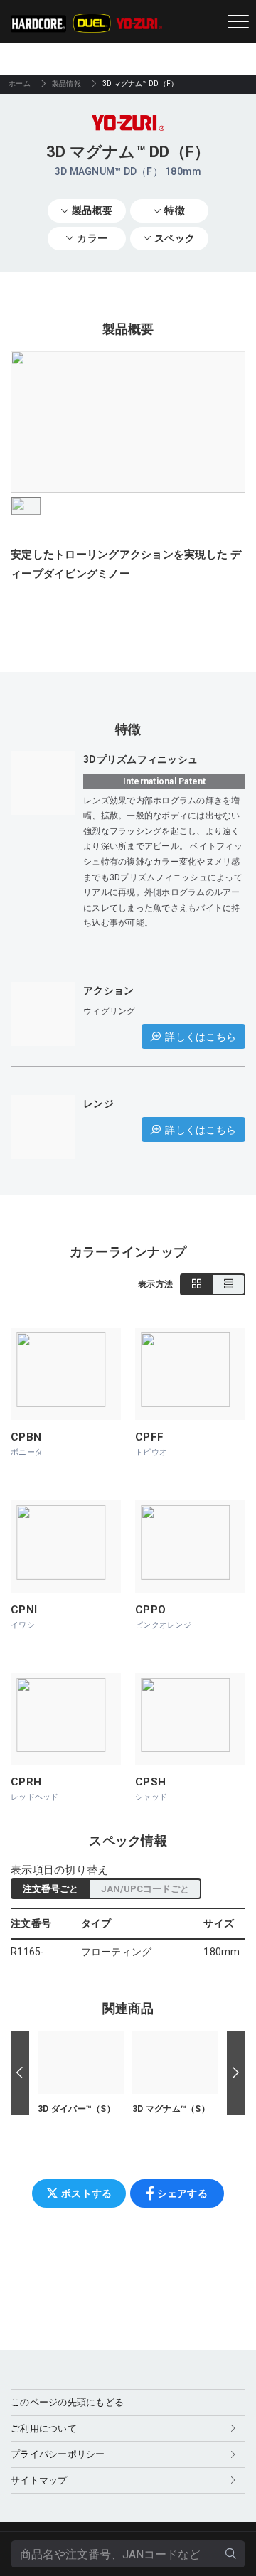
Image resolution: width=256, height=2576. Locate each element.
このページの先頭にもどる (67, 2402)
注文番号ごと (50, 1889)
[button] (20, 2073)
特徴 (175, 210)
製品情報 (66, 84)
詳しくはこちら (201, 1037)
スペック (175, 238)
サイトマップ (39, 2480)
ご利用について (44, 2428)
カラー (92, 238)
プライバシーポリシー (58, 2454)
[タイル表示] (197, 1284)
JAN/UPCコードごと (145, 1889)
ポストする (86, 2193)
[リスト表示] (229, 1284)
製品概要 (92, 210)
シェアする (182, 2193)
